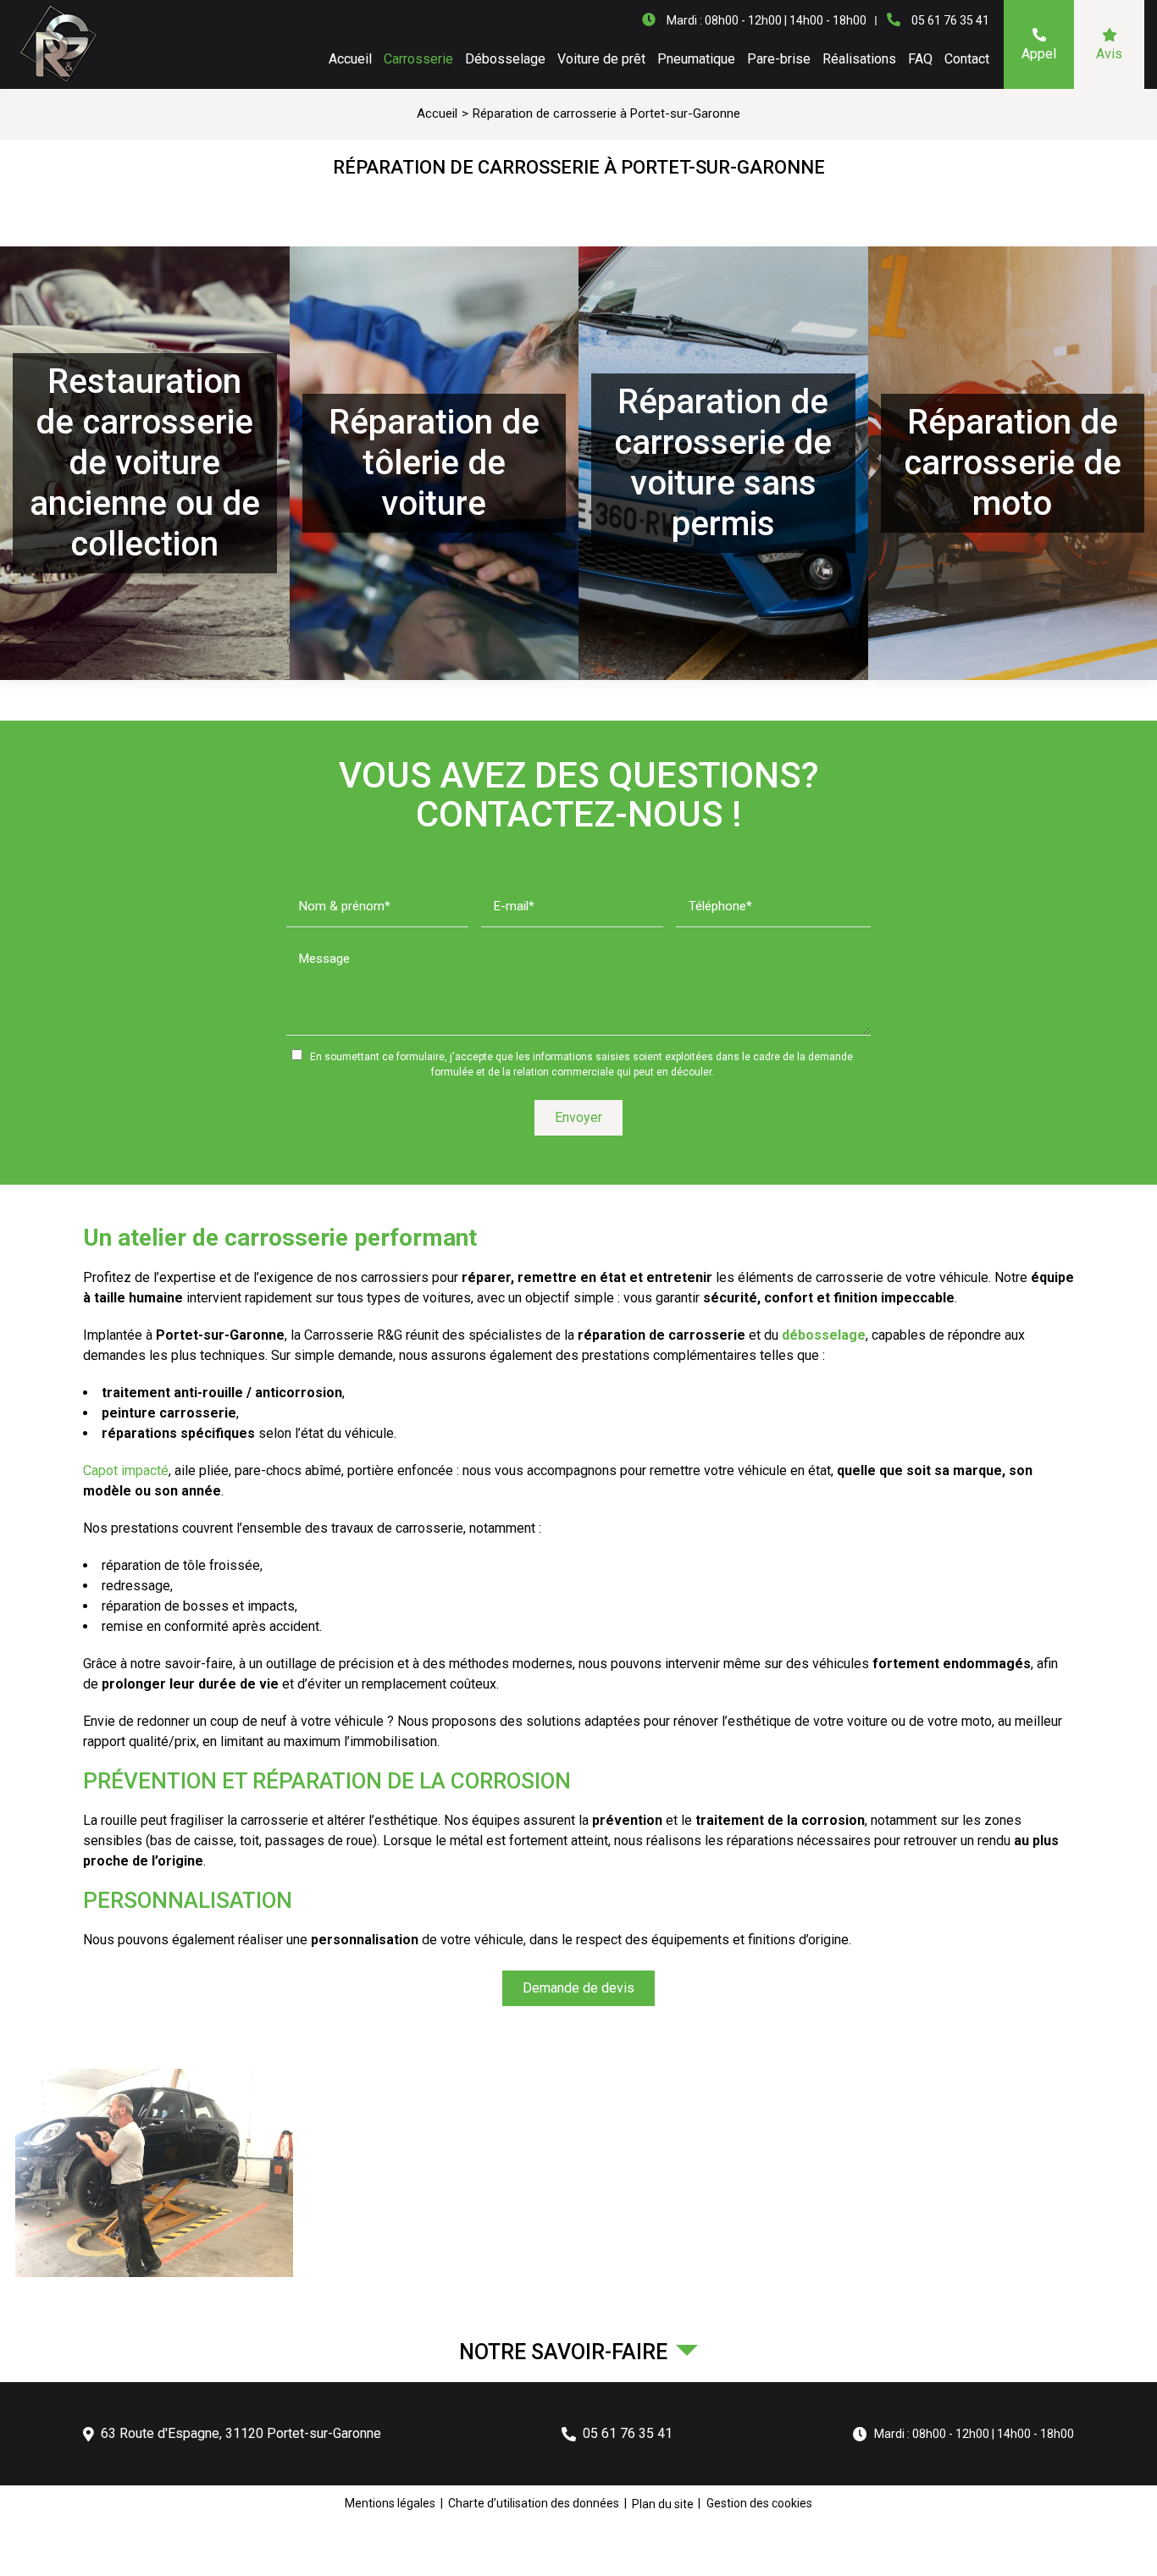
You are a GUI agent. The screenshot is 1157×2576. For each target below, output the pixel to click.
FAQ (920, 59)
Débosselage (505, 59)
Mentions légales (390, 2503)
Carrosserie (418, 59)
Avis (1109, 54)
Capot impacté (126, 1470)
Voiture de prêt (601, 59)
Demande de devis (578, 1988)
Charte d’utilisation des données (534, 2503)
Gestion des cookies (759, 2503)
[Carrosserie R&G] (57, 45)
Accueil (350, 59)
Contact (967, 59)
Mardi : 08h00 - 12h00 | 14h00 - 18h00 (974, 2434)
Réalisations (859, 59)
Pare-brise (779, 59)
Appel (1039, 54)
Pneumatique (696, 59)
